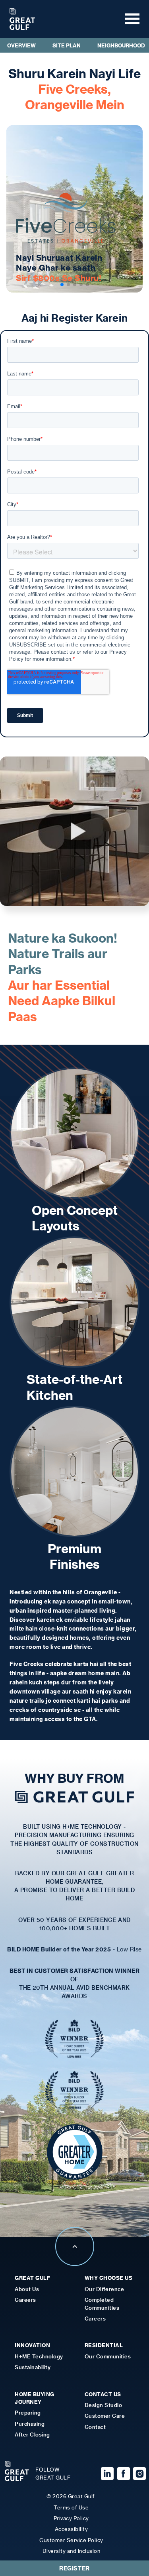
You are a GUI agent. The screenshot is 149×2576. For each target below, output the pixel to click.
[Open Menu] (130, 19)
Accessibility (72, 2529)
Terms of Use (71, 2507)
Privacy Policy (71, 2518)
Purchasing (30, 2424)
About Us (27, 2289)
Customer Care (105, 2416)
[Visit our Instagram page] (138, 2474)
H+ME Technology (39, 2356)
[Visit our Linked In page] (106, 2474)
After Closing (32, 2434)
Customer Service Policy (71, 2540)
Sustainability (33, 2367)
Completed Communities (102, 2303)
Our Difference (104, 2289)
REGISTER (74, 2568)
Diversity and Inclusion (72, 2551)
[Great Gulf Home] (22, 19)
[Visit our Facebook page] (122, 2474)
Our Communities (108, 2356)
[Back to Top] (75, 2264)
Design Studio (104, 2405)
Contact (95, 2427)
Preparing (28, 2412)
